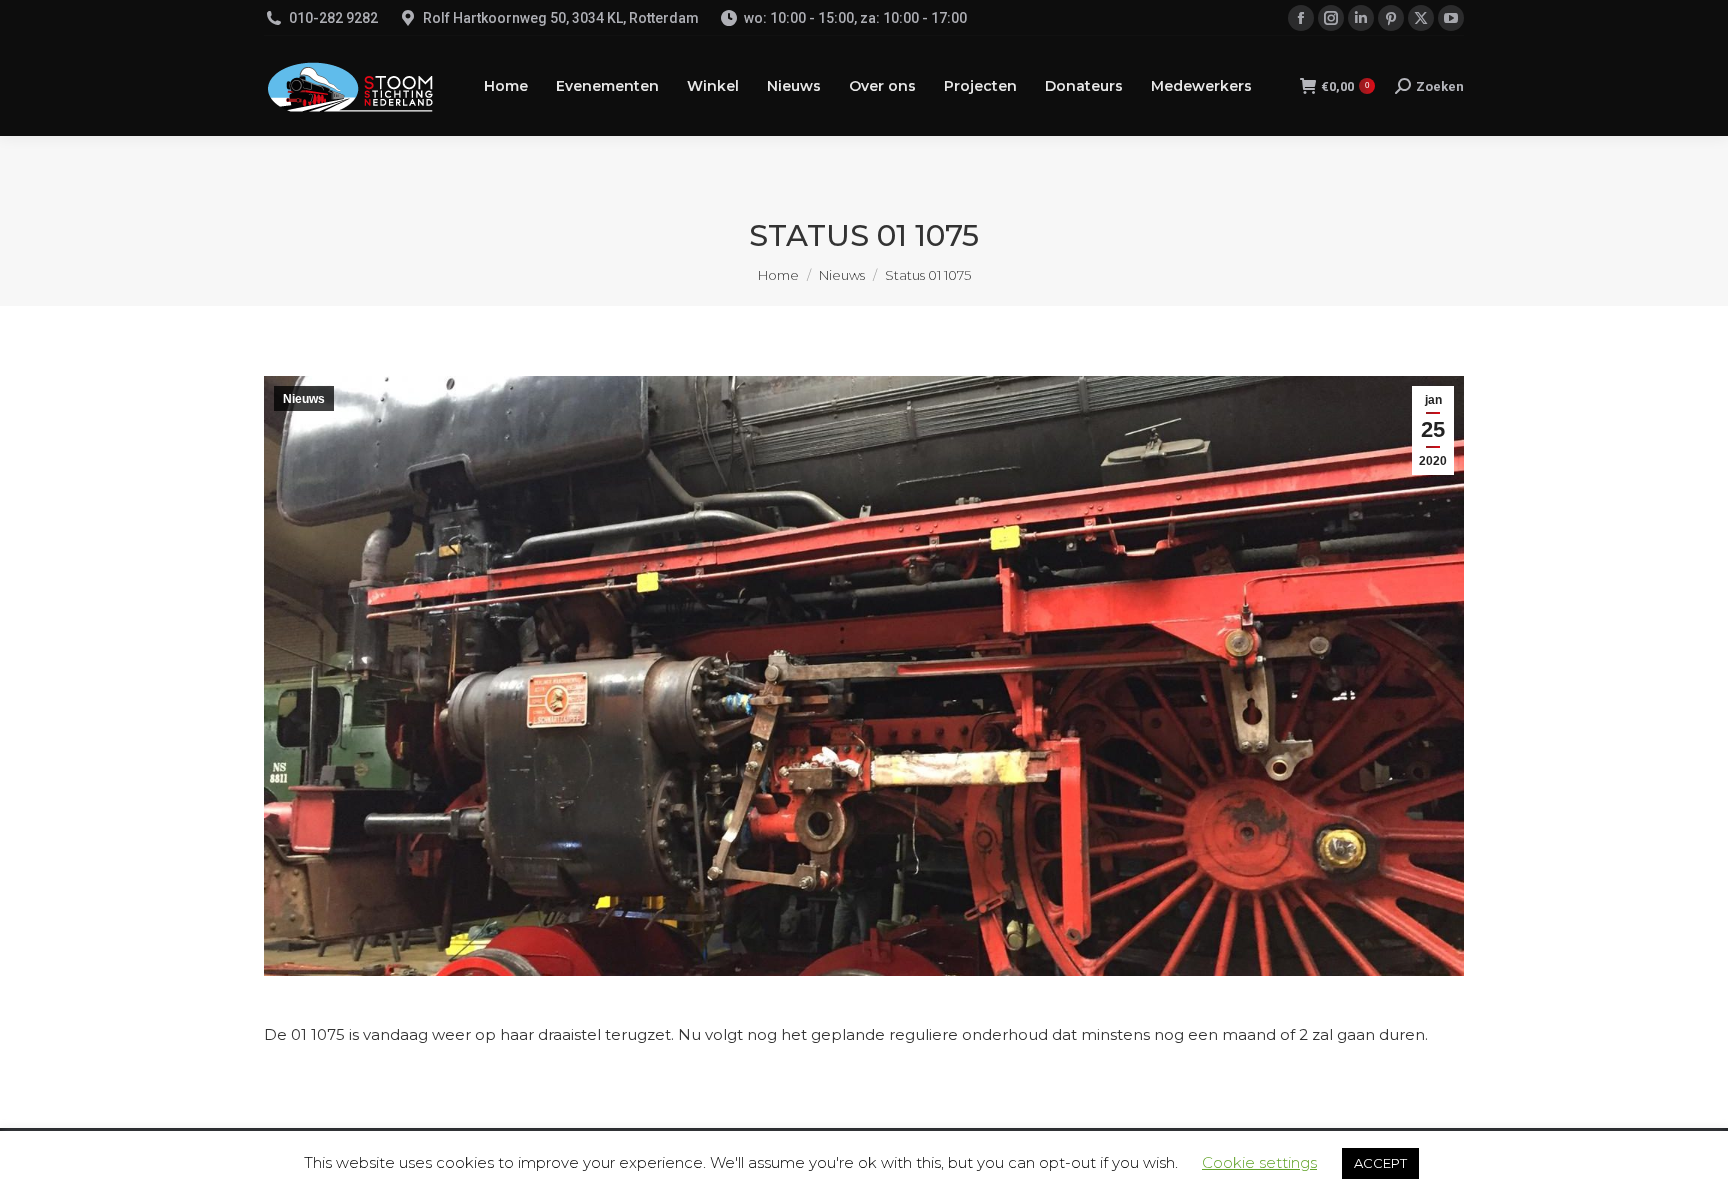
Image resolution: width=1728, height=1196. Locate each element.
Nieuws (304, 399)
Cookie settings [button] (1259, 1162)
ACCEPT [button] (1380, 1163)
